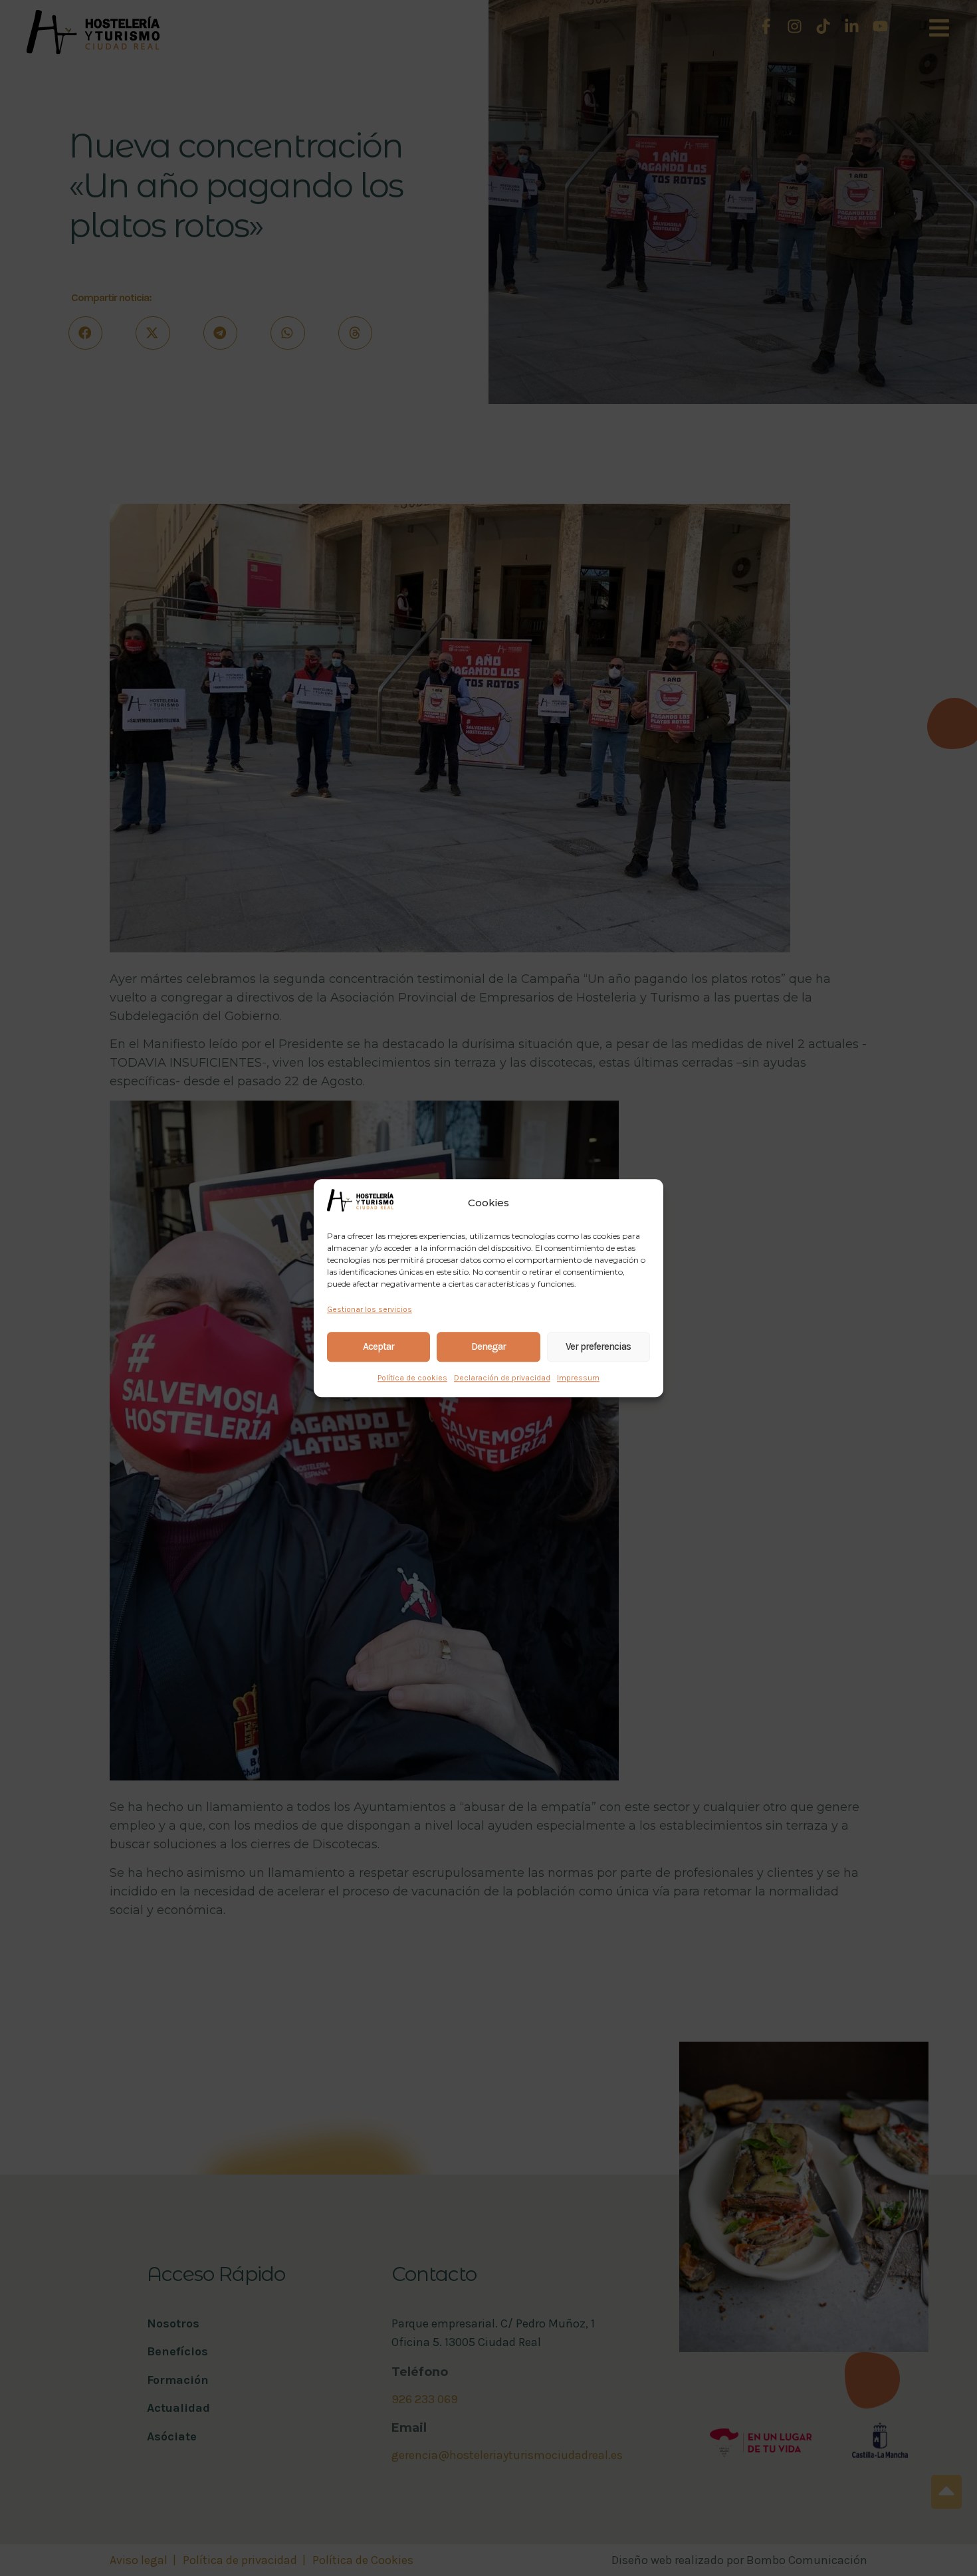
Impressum (578, 1378)
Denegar (489, 1346)
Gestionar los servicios (370, 1309)
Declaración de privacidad (502, 1378)
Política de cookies (412, 1378)
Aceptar (379, 1346)
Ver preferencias (598, 1346)
